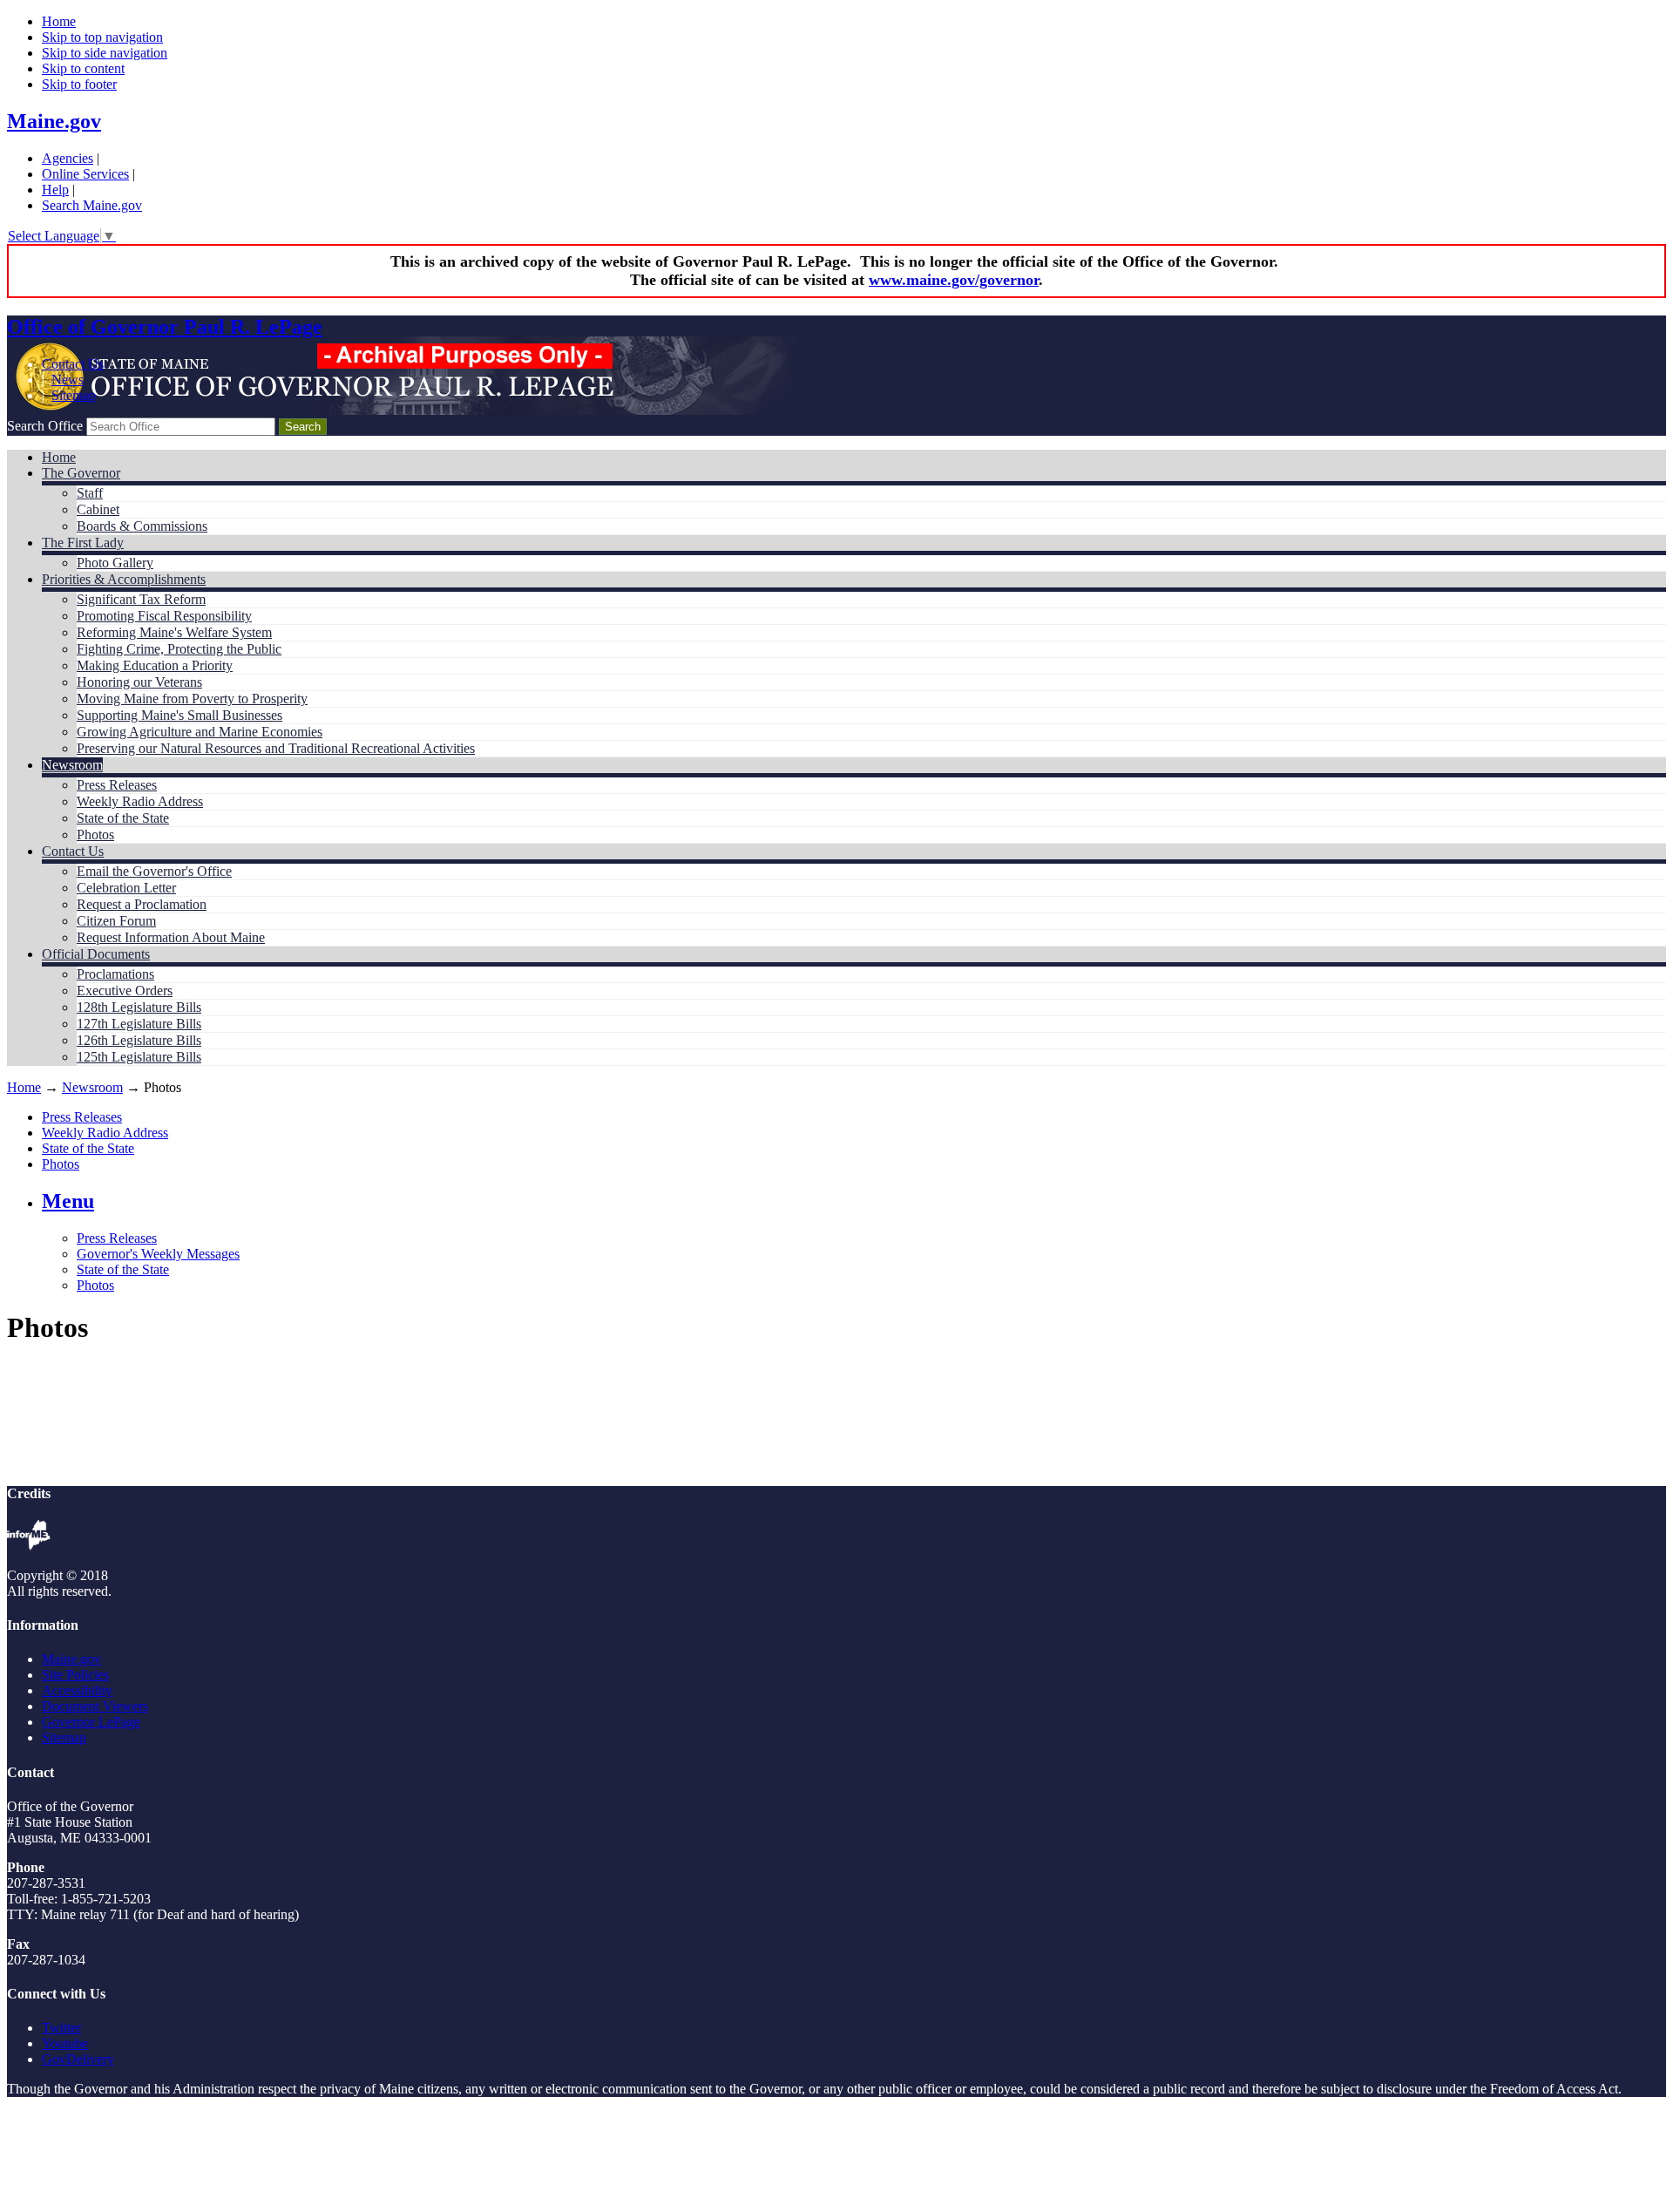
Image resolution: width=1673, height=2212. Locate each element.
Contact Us (73, 364)
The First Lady (83, 543)
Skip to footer (79, 84)
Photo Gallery (115, 563)
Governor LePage (91, 1722)
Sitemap (74, 395)
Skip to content (83, 68)
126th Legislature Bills (139, 1040)
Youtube (65, 2043)
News (68, 380)
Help (55, 190)
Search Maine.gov (92, 205)
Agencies (68, 158)
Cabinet (98, 509)
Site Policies (75, 1675)
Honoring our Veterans (139, 682)
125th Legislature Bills (139, 1057)
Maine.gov (54, 121)
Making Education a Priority (155, 665)
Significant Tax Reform (141, 599)
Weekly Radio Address (140, 801)
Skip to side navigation (105, 53)
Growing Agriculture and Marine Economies (200, 732)
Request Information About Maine (171, 937)
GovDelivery (78, 2059)
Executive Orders (125, 991)
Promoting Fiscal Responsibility (164, 616)
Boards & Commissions (142, 526)
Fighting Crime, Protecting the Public (179, 649)
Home (59, 21)
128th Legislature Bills (139, 1007)
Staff (90, 493)
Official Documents (96, 954)
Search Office (45, 426)
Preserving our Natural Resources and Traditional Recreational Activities (276, 748)
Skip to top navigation (102, 37)
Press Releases (117, 785)
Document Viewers (95, 1706)
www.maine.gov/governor (954, 280)
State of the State (123, 818)
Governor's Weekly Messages (158, 1254)
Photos (95, 835)
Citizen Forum (116, 921)
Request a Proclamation (142, 904)
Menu (68, 1201)
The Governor (81, 473)
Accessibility (77, 1690)
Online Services (85, 174)
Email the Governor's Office (154, 871)
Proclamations (115, 974)
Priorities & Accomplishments (124, 579)
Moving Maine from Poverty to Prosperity (192, 699)
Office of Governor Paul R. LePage (165, 327)
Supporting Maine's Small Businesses (179, 715)
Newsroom (72, 765)
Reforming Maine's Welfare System (174, 632)
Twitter (61, 2028)
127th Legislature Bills (139, 1024)
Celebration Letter (126, 888)
